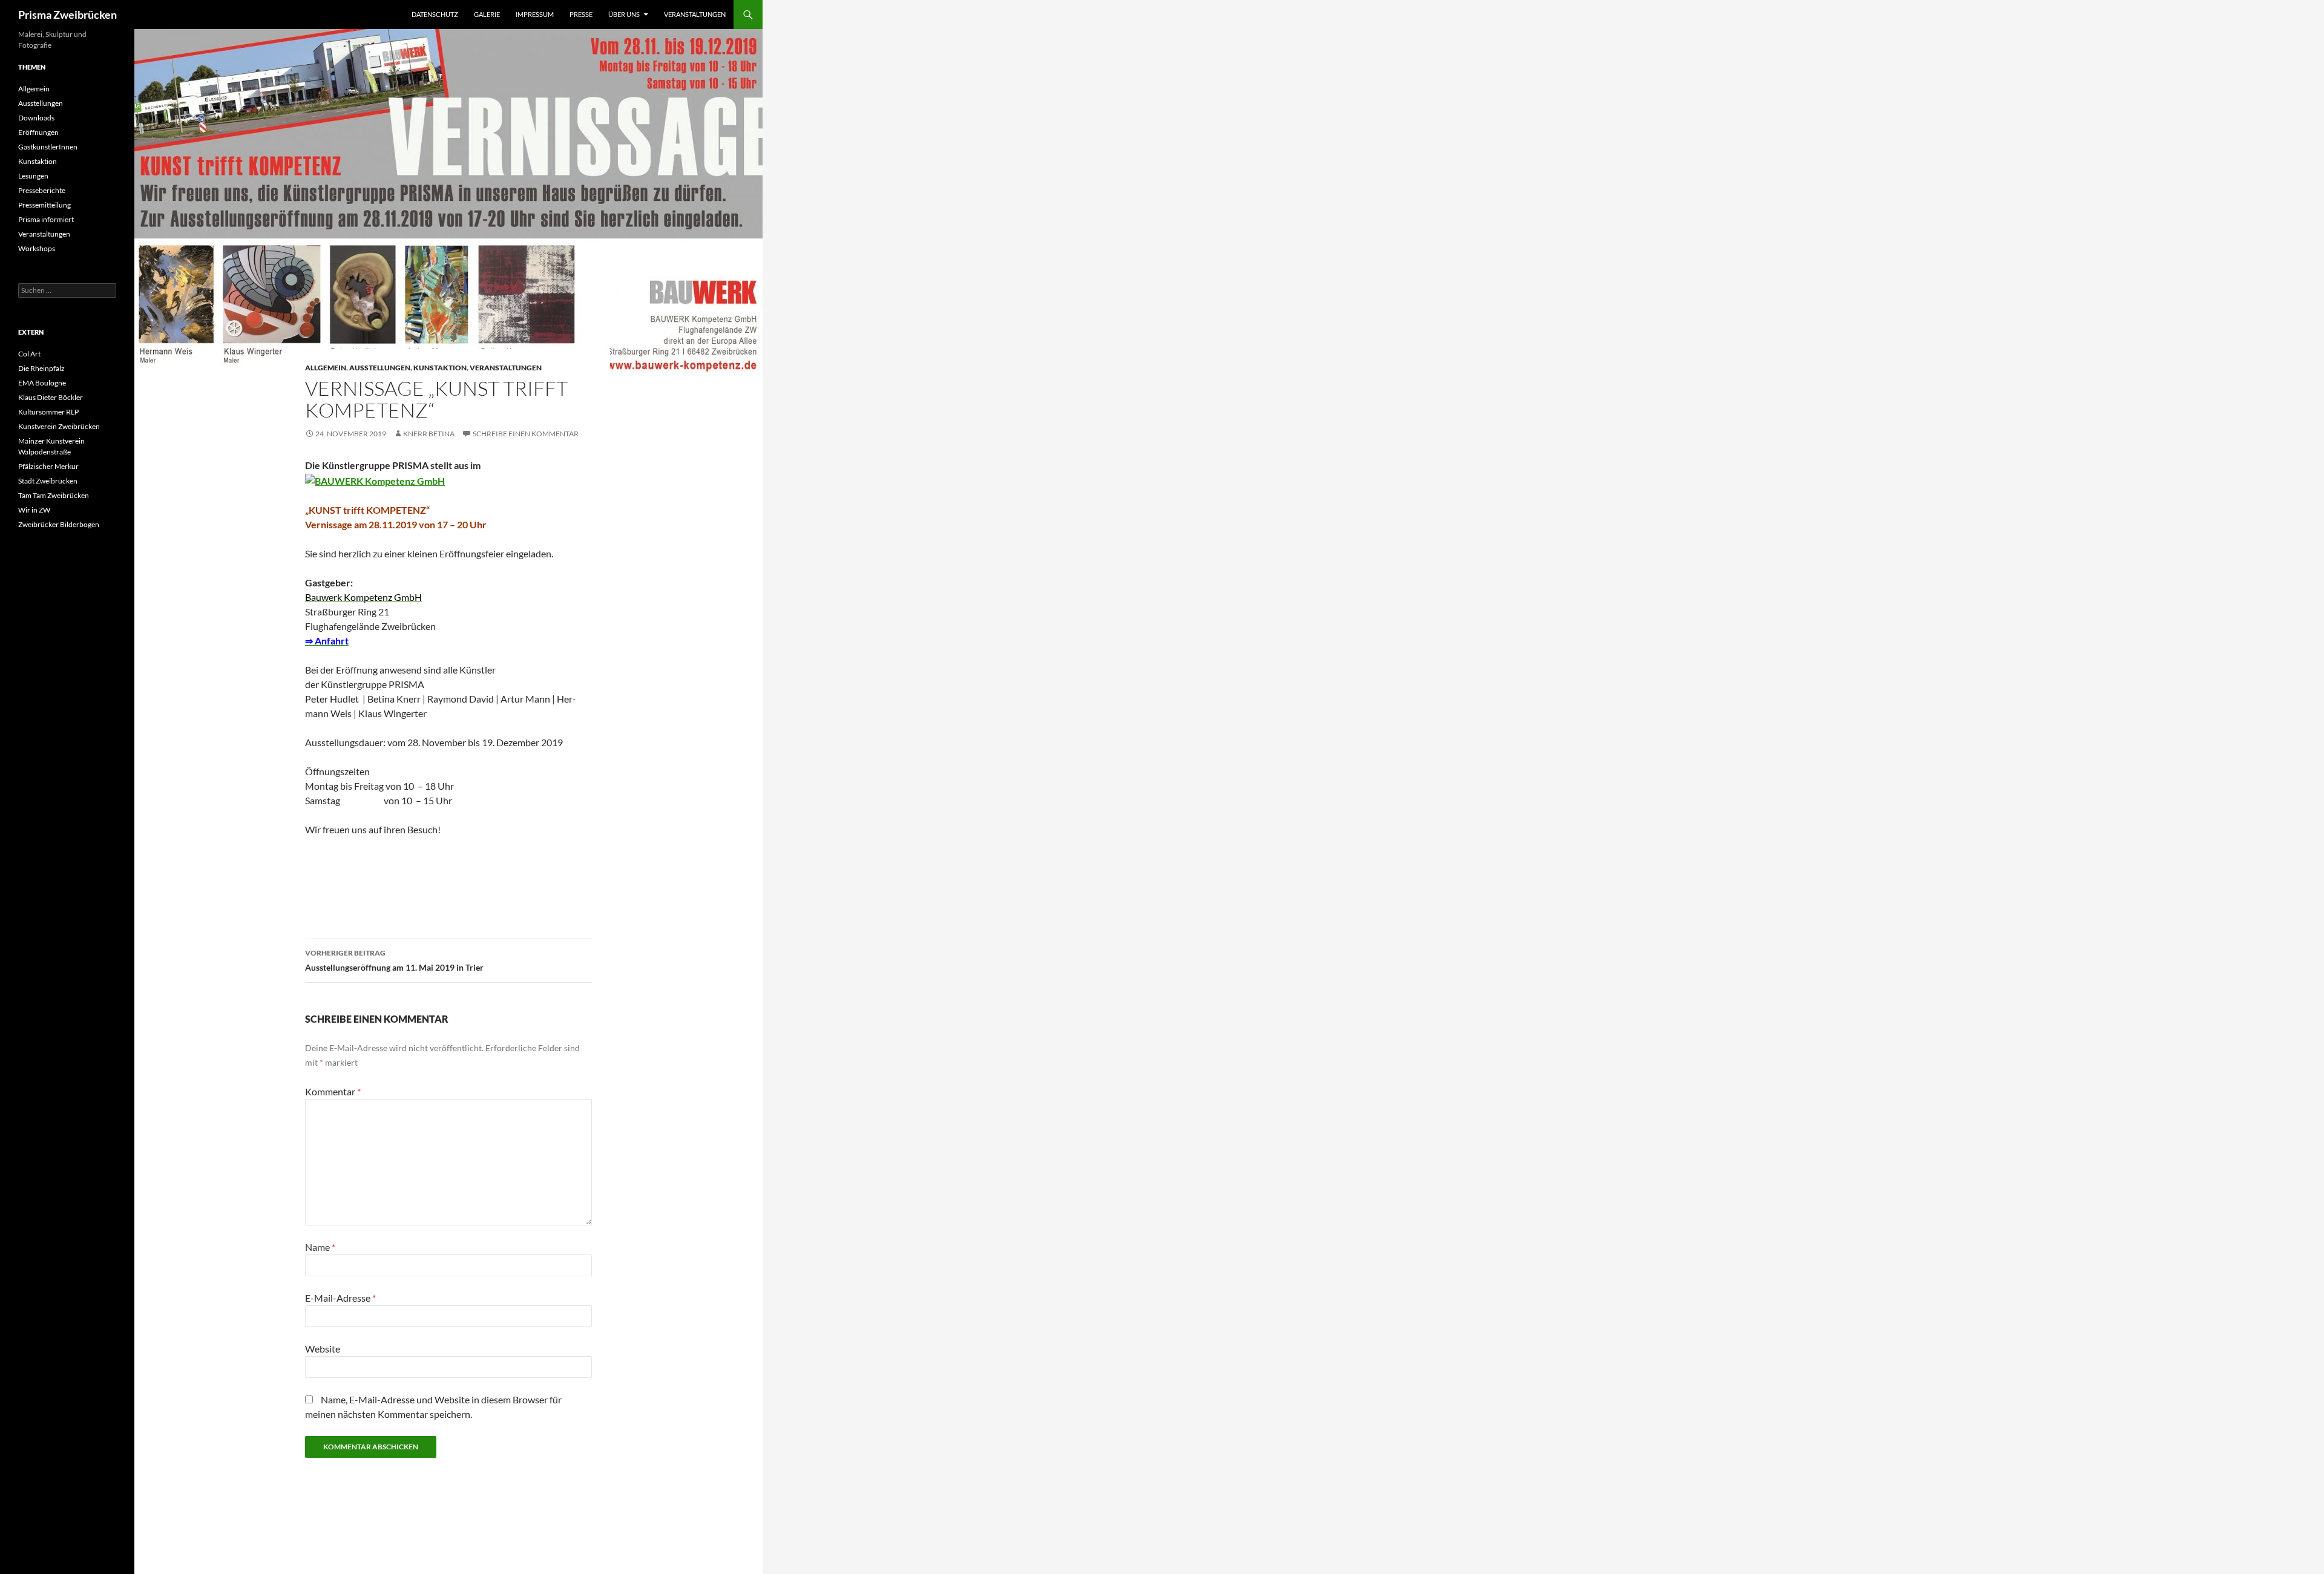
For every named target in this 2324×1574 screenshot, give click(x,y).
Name (320, 1247)
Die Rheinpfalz (41, 368)
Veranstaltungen (695, 14)
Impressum (535, 14)
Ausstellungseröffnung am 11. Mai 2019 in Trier (394, 960)
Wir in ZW (34, 510)
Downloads (36, 118)
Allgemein (326, 368)
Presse (581, 14)
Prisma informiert (46, 219)
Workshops (37, 248)
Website (323, 1349)
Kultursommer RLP (48, 412)
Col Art (29, 354)
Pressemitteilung (44, 205)
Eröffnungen (38, 132)
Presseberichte (42, 190)
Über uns (624, 14)
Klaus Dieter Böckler (51, 397)
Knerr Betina (429, 434)
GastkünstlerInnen (48, 147)
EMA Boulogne (42, 383)
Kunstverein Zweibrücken (59, 426)
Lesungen (33, 176)
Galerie (487, 14)
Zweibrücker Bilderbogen (59, 524)
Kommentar (333, 1091)
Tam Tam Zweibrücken (54, 495)
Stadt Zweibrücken (48, 481)
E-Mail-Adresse (340, 1298)
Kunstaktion (440, 368)
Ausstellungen (380, 368)
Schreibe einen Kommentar (526, 434)
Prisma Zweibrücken (67, 15)
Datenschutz (435, 14)
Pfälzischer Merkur (48, 466)
